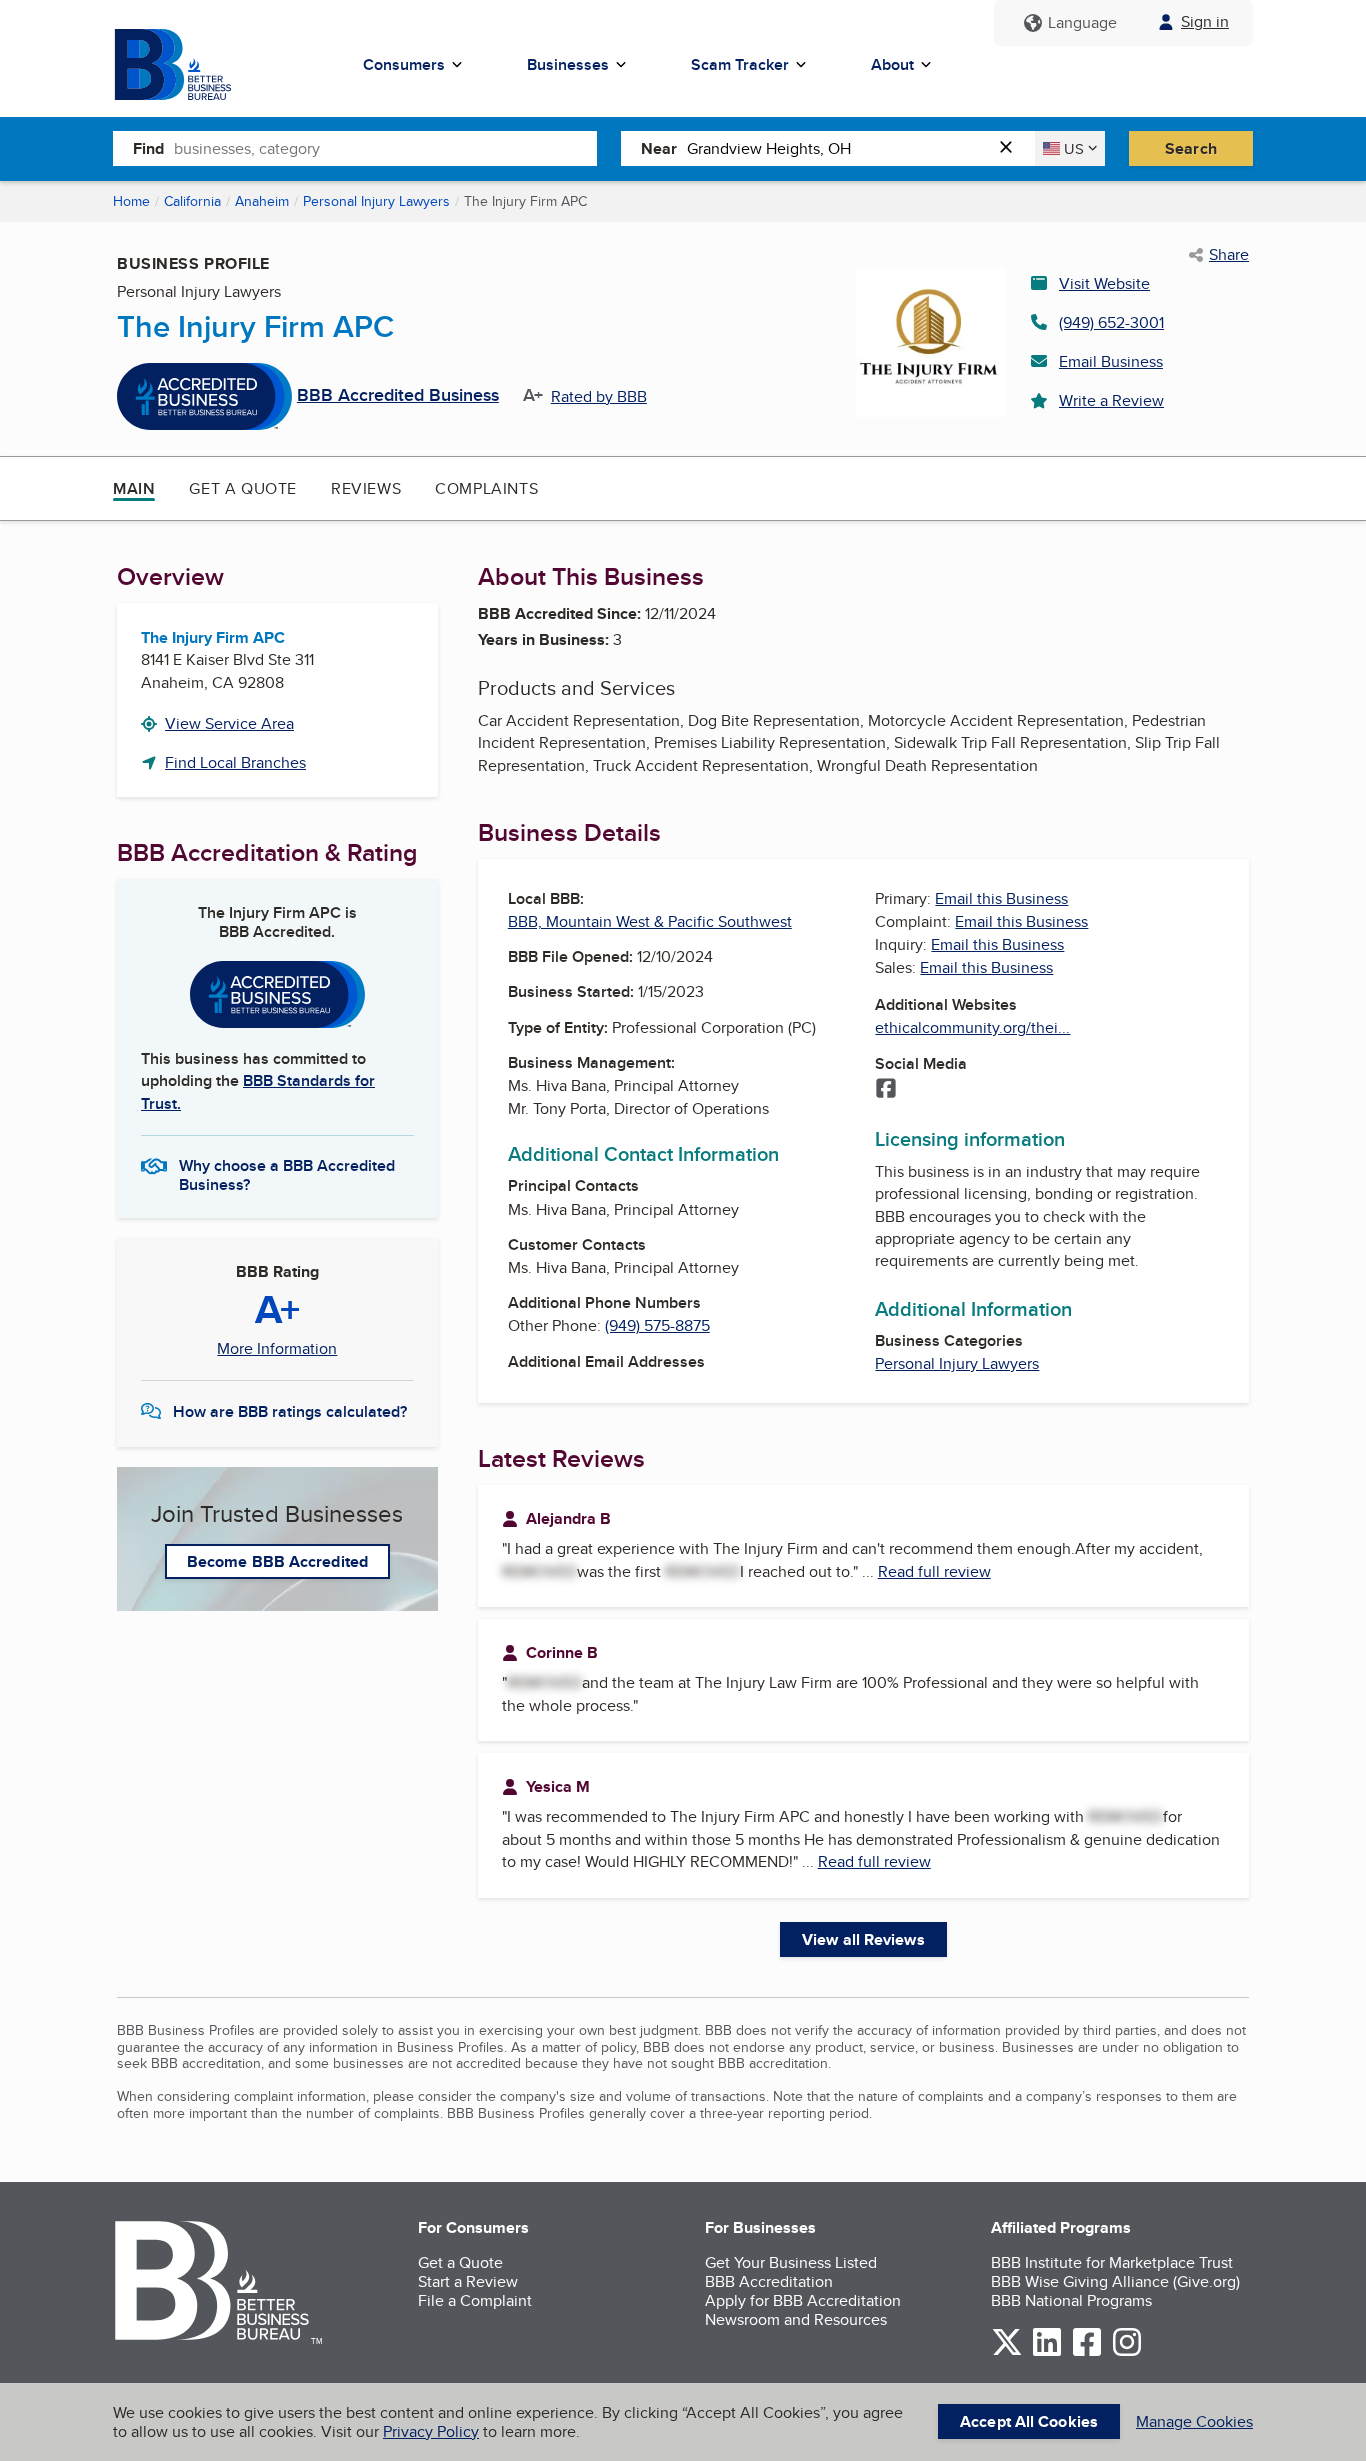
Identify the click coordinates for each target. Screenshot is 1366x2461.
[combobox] (385, 148)
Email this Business (1001, 898)
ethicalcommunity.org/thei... (972, 1027)
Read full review (934, 1571)
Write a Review (1111, 400)
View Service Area (229, 723)
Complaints (486, 488)
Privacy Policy (431, 2431)
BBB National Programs (1071, 2300)
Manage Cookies (1194, 2421)
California (192, 201)
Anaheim (262, 201)
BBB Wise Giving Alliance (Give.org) (1115, 2281)
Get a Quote (243, 488)
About (892, 64)
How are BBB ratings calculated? (290, 1411)
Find (148, 148)
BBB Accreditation (769, 2281)
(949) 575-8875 (657, 1325)
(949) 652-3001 (1111, 322)
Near (659, 148)
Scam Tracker (740, 64)
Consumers (404, 64)
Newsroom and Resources (796, 2319)
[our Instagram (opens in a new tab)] (1127, 2352)
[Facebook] (886, 1090)
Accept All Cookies (1029, 2421)
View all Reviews (863, 1939)
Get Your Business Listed (791, 2262)
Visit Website (1104, 283)
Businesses (568, 64)
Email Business (1111, 361)
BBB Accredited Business (398, 396)
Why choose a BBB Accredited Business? (287, 1174)
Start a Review (468, 2281)
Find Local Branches (235, 762)
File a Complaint (475, 2300)
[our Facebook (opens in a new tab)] (1087, 2352)
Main (134, 488)
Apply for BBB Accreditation (803, 2300)
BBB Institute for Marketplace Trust (1112, 2262)
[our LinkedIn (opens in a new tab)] (1047, 2352)
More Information (277, 1349)
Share (1229, 255)
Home (131, 201)
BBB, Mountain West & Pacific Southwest (650, 921)
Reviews (366, 488)
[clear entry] (1012, 148)
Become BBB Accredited (277, 1561)
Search (1191, 148)
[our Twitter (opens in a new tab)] (1007, 2352)
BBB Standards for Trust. (258, 1091)
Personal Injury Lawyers (376, 201)
